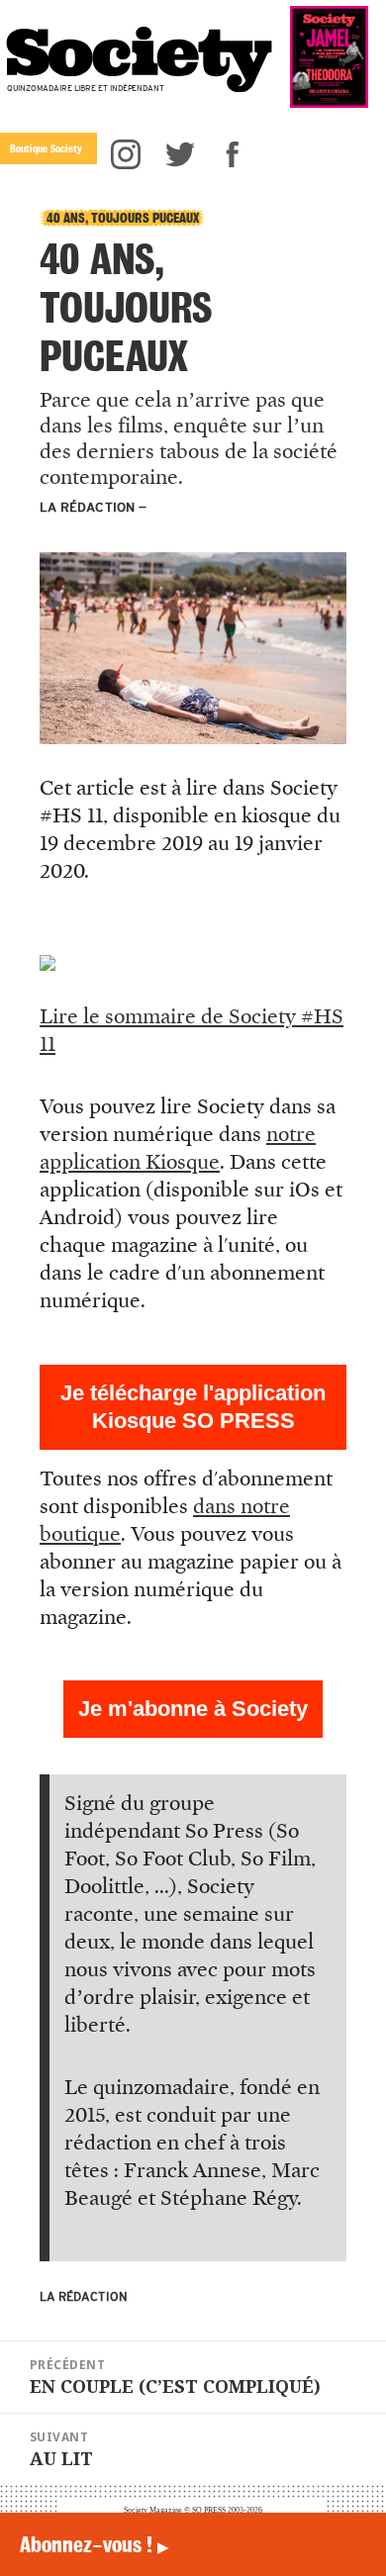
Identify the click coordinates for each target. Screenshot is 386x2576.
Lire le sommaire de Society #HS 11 (192, 1030)
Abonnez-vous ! (95, 2544)
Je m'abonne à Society (193, 1709)
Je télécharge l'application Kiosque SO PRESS (193, 1407)
